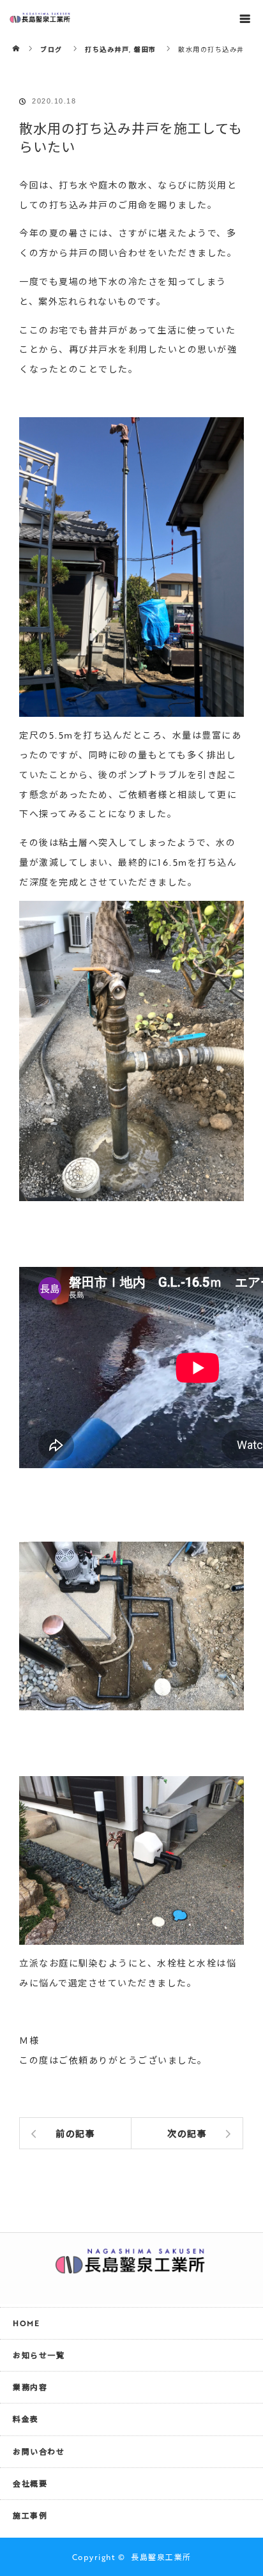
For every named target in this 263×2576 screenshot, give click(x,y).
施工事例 (30, 2515)
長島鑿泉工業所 (161, 2557)
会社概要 (30, 2483)
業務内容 (30, 2387)
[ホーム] (17, 40)
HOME (26, 2323)
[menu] (245, 18)
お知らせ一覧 (39, 2355)
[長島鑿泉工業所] (131, 2267)
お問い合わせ (39, 2451)
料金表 (26, 2419)
